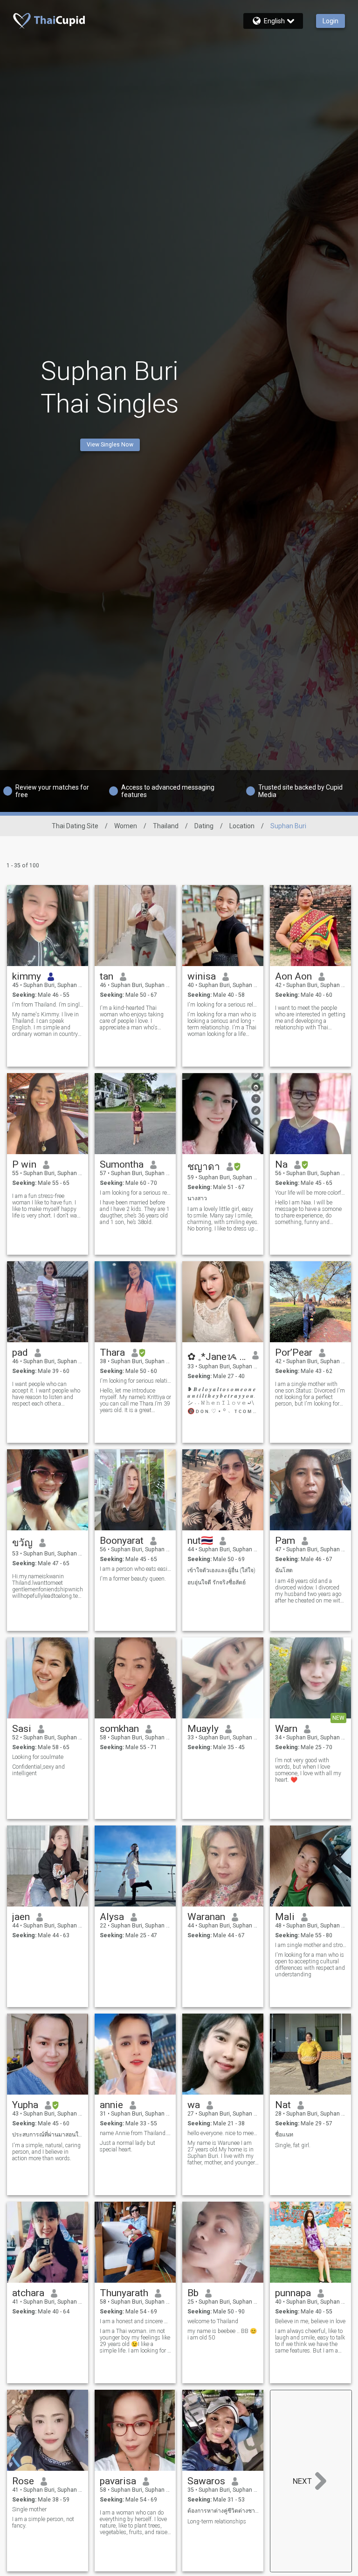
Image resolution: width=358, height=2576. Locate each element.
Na (281, 1164)
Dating (204, 826)
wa (194, 2105)
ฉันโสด (284, 1570)
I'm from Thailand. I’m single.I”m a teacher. (48, 1005)
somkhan (119, 1729)
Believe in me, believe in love (310, 2321)
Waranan (206, 1917)
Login (330, 21)
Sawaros (206, 2481)
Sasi (22, 1729)
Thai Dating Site (75, 826)
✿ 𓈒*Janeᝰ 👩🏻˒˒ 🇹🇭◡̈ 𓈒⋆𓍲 (217, 1357)
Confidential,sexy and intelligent (38, 1770)
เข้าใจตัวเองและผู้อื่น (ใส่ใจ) (221, 1570)
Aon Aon (293, 976)
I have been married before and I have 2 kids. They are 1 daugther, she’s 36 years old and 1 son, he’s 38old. (135, 1212)
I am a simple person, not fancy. (43, 2522)
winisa (202, 976)
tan (107, 976)
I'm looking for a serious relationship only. (223, 1005)
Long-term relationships (217, 2522)
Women (126, 826)
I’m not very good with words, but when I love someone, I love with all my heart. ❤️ (308, 1770)
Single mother (29, 2509)
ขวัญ (22, 1543)
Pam (285, 1541)
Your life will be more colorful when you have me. (311, 1193)
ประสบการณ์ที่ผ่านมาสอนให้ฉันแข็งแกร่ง (48, 2135)
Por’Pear (294, 1352)
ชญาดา (204, 1167)
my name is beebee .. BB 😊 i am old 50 (222, 2334)
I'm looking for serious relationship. (135, 1381)
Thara (112, 1352)
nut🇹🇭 (200, 1541)
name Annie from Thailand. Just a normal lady (135, 2133)
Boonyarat (122, 1541)
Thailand (166, 826)
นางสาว (197, 1198)
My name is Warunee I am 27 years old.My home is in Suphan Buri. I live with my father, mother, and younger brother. (221, 2153)
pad (20, 1352)
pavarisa (118, 2481)
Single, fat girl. (293, 2145)
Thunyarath (124, 2293)
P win (24, 1164)
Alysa (112, 1917)
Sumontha (122, 1164)
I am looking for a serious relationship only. (135, 1193)
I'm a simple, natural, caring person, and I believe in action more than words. (46, 2152)
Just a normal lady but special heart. (127, 2146)
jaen (21, 1917)
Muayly (203, 1729)
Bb (193, 2293)
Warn (286, 1729)
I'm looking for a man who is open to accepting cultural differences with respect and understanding (310, 1965)
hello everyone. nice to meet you (223, 2133)
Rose (23, 2481)
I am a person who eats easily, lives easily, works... (135, 1569)
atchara (28, 2293)
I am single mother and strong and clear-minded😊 (311, 1945)
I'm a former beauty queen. (133, 1579)
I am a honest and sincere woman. (135, 2321)
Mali (285, 1917)
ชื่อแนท (284, 2135)
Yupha (25, 2105)
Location (242, 826)
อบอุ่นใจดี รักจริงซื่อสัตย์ (217, 1582)
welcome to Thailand (213, 2321)
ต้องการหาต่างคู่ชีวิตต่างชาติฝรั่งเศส (223, 2511)
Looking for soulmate (38, 1757)
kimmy (27, 976)
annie (111, 2105)
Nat (283, 2105)
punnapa (293, 2293)
